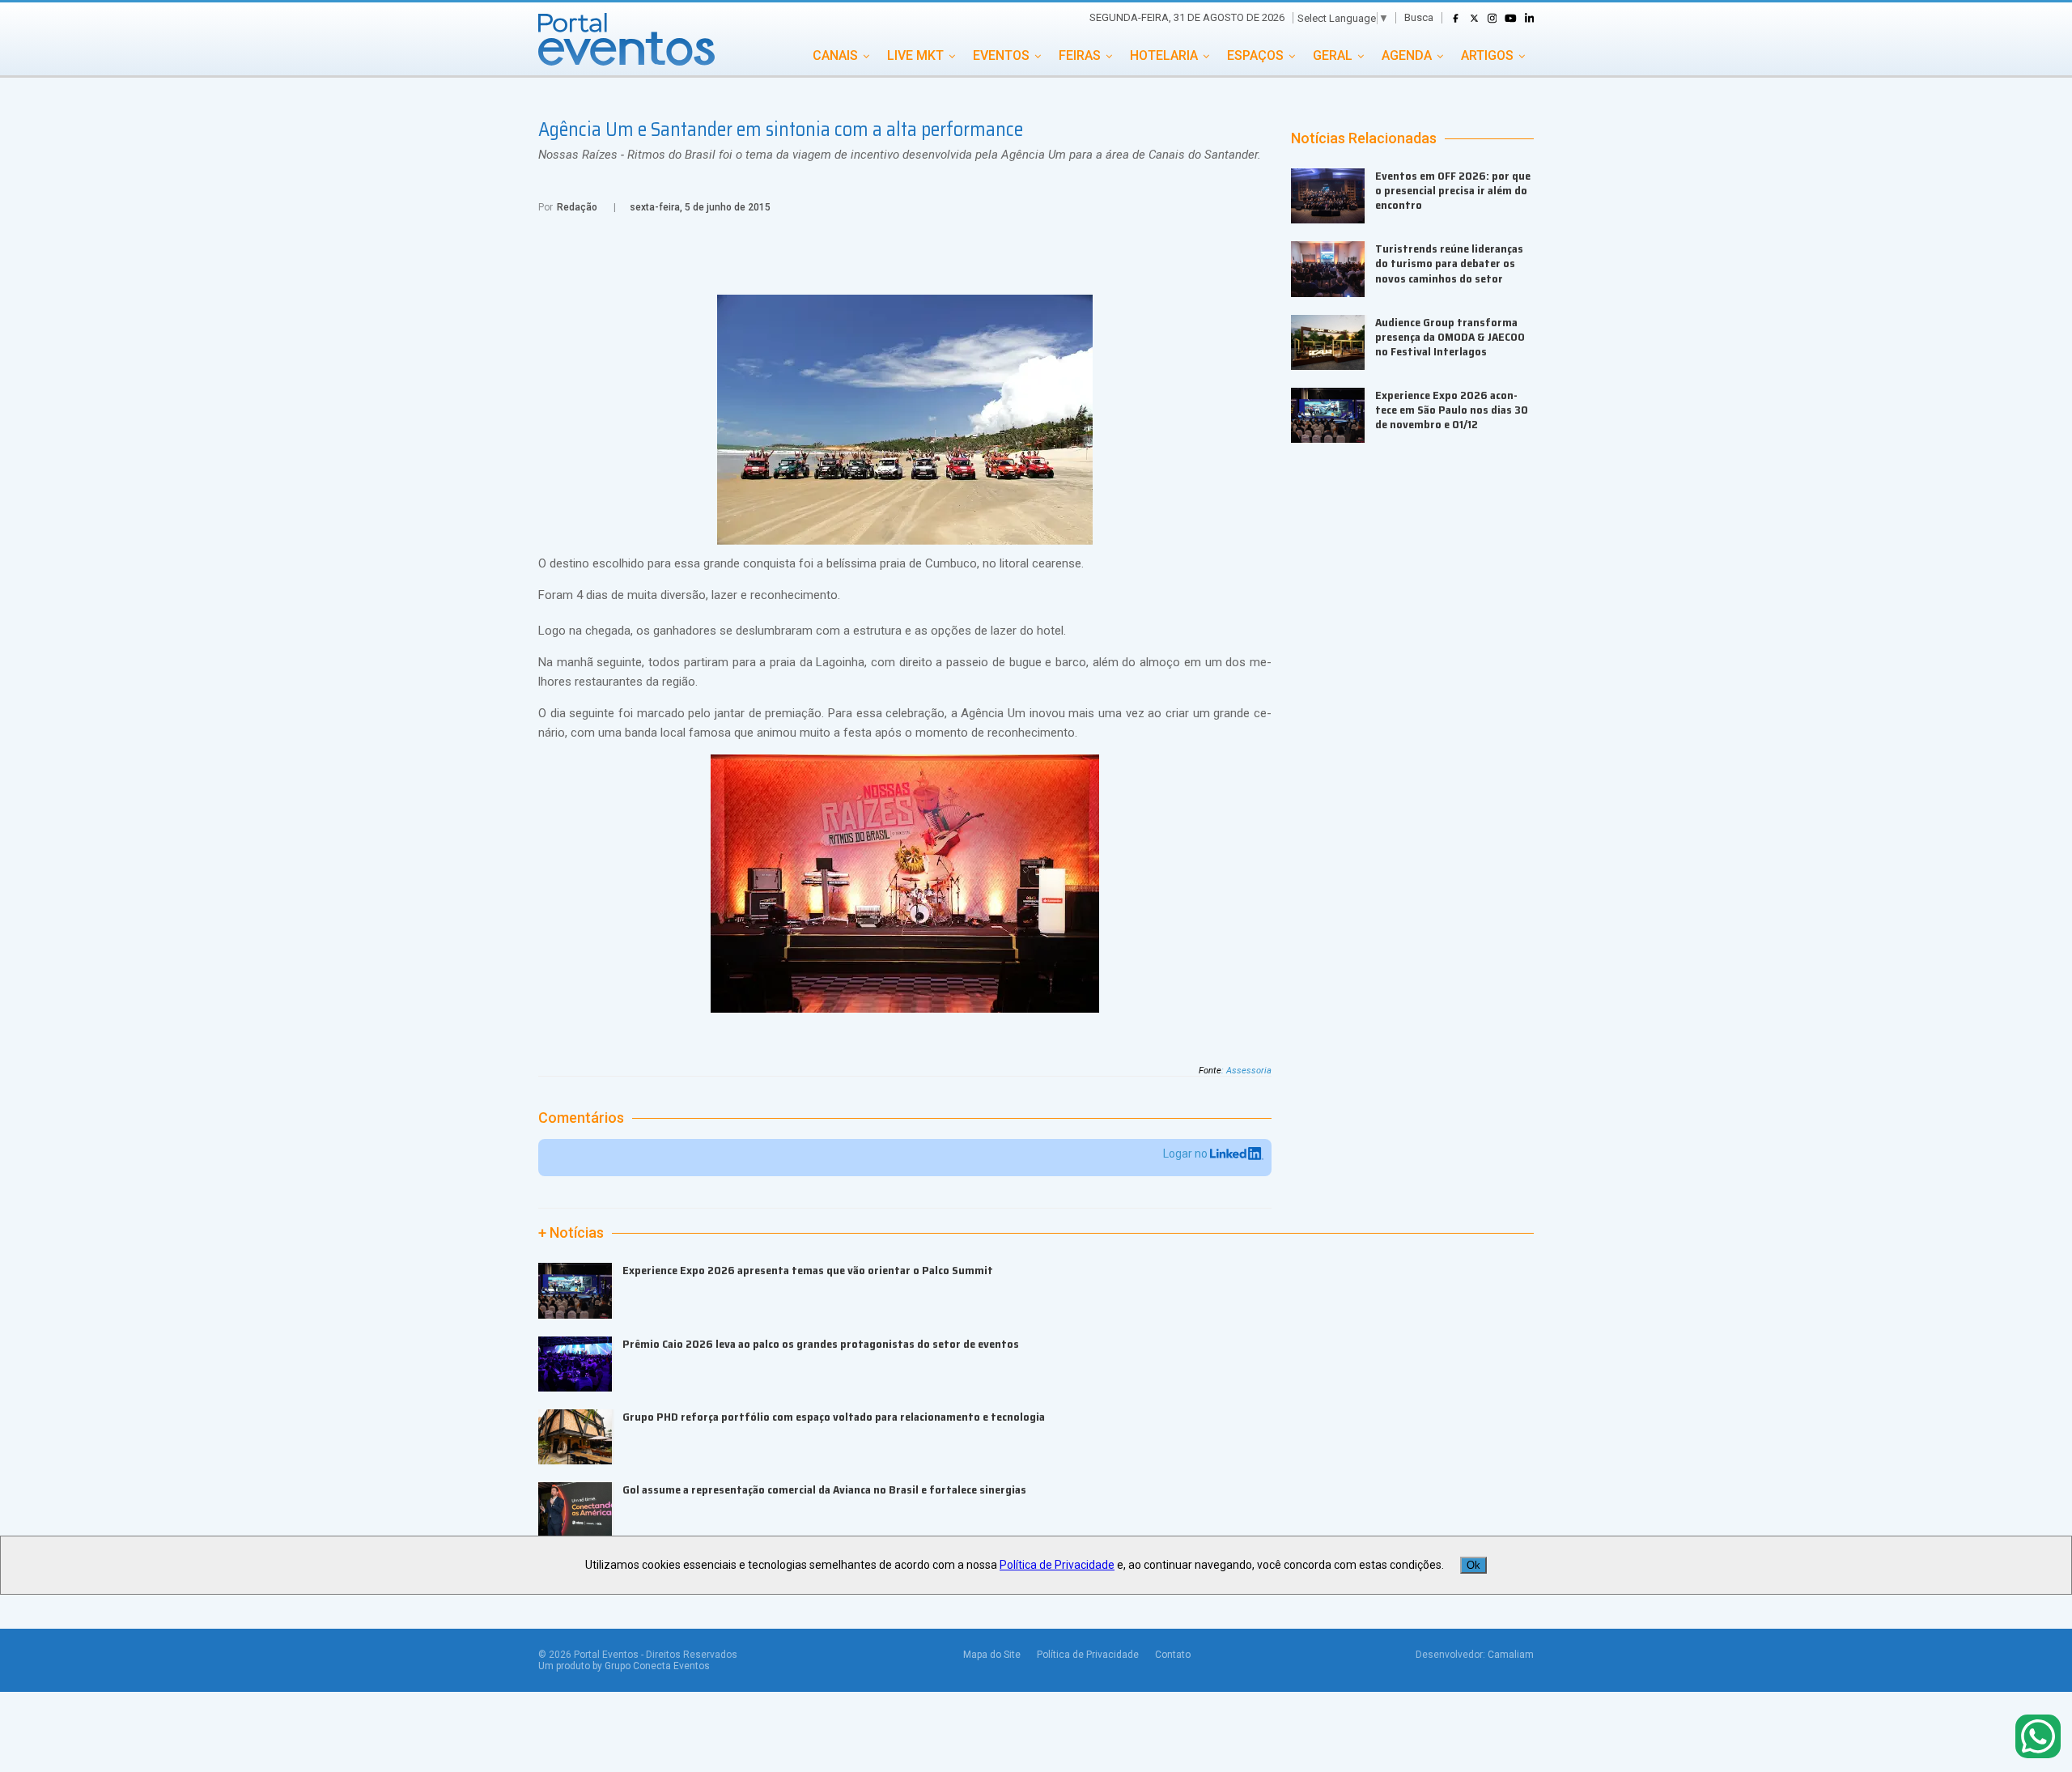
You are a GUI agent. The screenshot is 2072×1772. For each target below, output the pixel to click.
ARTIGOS (1487, 55)
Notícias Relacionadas (1364, 138)
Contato (1173, 1655)
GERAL (1333, 55)
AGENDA (1407, 55)
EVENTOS (1001, 55)
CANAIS (835, 55)
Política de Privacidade (1088, 1655)
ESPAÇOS (1255, 55)
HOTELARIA (1164, 55)
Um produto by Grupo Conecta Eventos (624, 1666)
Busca (1419, 17)
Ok (1473, 1565)
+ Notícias (571, 1233)
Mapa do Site (992, 1655)
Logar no (1187, 1154)
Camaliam (1511, 1655)
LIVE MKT (915, 55)
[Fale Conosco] (2038, 1738)
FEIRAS (1080, 55)
